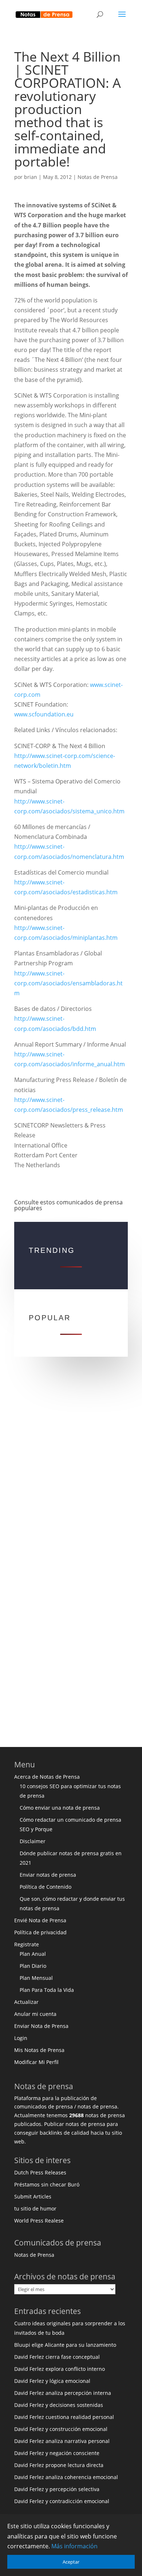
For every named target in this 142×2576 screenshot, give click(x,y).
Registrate (27, 1944)
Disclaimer (33, 1841)
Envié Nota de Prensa (40, 1920)
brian (31, 177)
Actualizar (26, 2002)
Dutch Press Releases (40, 2172)
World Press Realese (39, 2221)
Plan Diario (33, 1966)
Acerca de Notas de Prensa (47, 1777)
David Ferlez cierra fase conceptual (57, 2357)
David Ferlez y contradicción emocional (62, 2501)
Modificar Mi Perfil (36, 2062)
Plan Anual (33, 1954)
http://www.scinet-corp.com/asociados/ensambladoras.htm (68, 983)
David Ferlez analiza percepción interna (63, 2393)
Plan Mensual (36, 1978)
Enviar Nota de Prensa (41, 2026)
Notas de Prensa (98, 177)
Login (21, 2038)
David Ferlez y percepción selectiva (57, 2489)
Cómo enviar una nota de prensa (60, 1808)
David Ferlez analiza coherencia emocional (66, 2477)
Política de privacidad (40, 1932)
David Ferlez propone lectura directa (59, 2465)
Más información (74, 2546)
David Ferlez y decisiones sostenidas (59, 2405)
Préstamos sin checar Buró (47, 2184)
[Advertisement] (71, 1470)
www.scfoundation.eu (44, 714)
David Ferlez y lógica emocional (52, 2381)
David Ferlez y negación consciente (57, 2453)
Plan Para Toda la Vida (47, 1990)
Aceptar (71, 2562)
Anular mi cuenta (35, 2014)
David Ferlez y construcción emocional (61, 2429)
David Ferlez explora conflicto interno (60, 2369)
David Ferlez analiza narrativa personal (62, 2441)
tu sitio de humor (35, 2208)
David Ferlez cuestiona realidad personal (64, 2417)
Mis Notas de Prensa (39, 2050)
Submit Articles (33, 2196)
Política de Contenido (46, 1887)
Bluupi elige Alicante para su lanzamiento (65, 2345)
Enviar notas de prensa (48, 1875)
